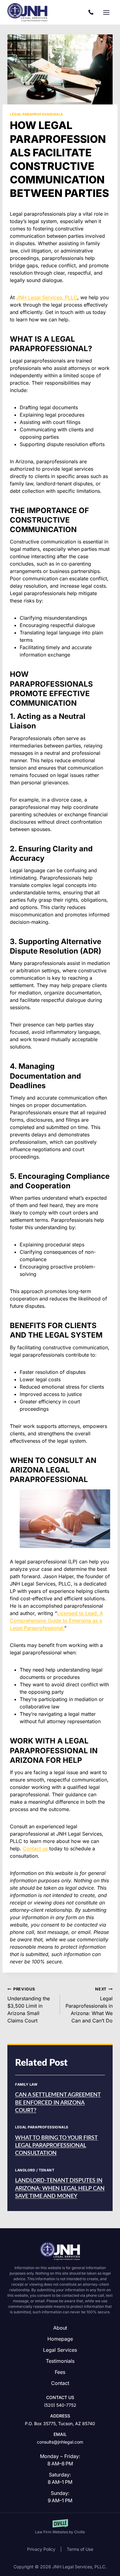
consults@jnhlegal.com (60, 2442)
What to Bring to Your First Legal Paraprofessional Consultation (56, 2146)
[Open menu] (106, 12)
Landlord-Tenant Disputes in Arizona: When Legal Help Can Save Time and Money (60, 2188)
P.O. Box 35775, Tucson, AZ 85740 (60, 2423)
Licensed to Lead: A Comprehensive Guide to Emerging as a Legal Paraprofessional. (56, 1621)
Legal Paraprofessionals (36, 114)
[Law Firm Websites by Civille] (60, 2527)
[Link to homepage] (60, 2251)
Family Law (26, 2084)
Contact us (35, 1849)
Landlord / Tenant (35, 2170)
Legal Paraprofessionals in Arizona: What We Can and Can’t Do (89, 2005)
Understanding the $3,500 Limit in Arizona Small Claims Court (29, 2005)
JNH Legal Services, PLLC (47, 297)
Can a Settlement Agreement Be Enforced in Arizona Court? (58, 2103)
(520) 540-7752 (92, 12)
